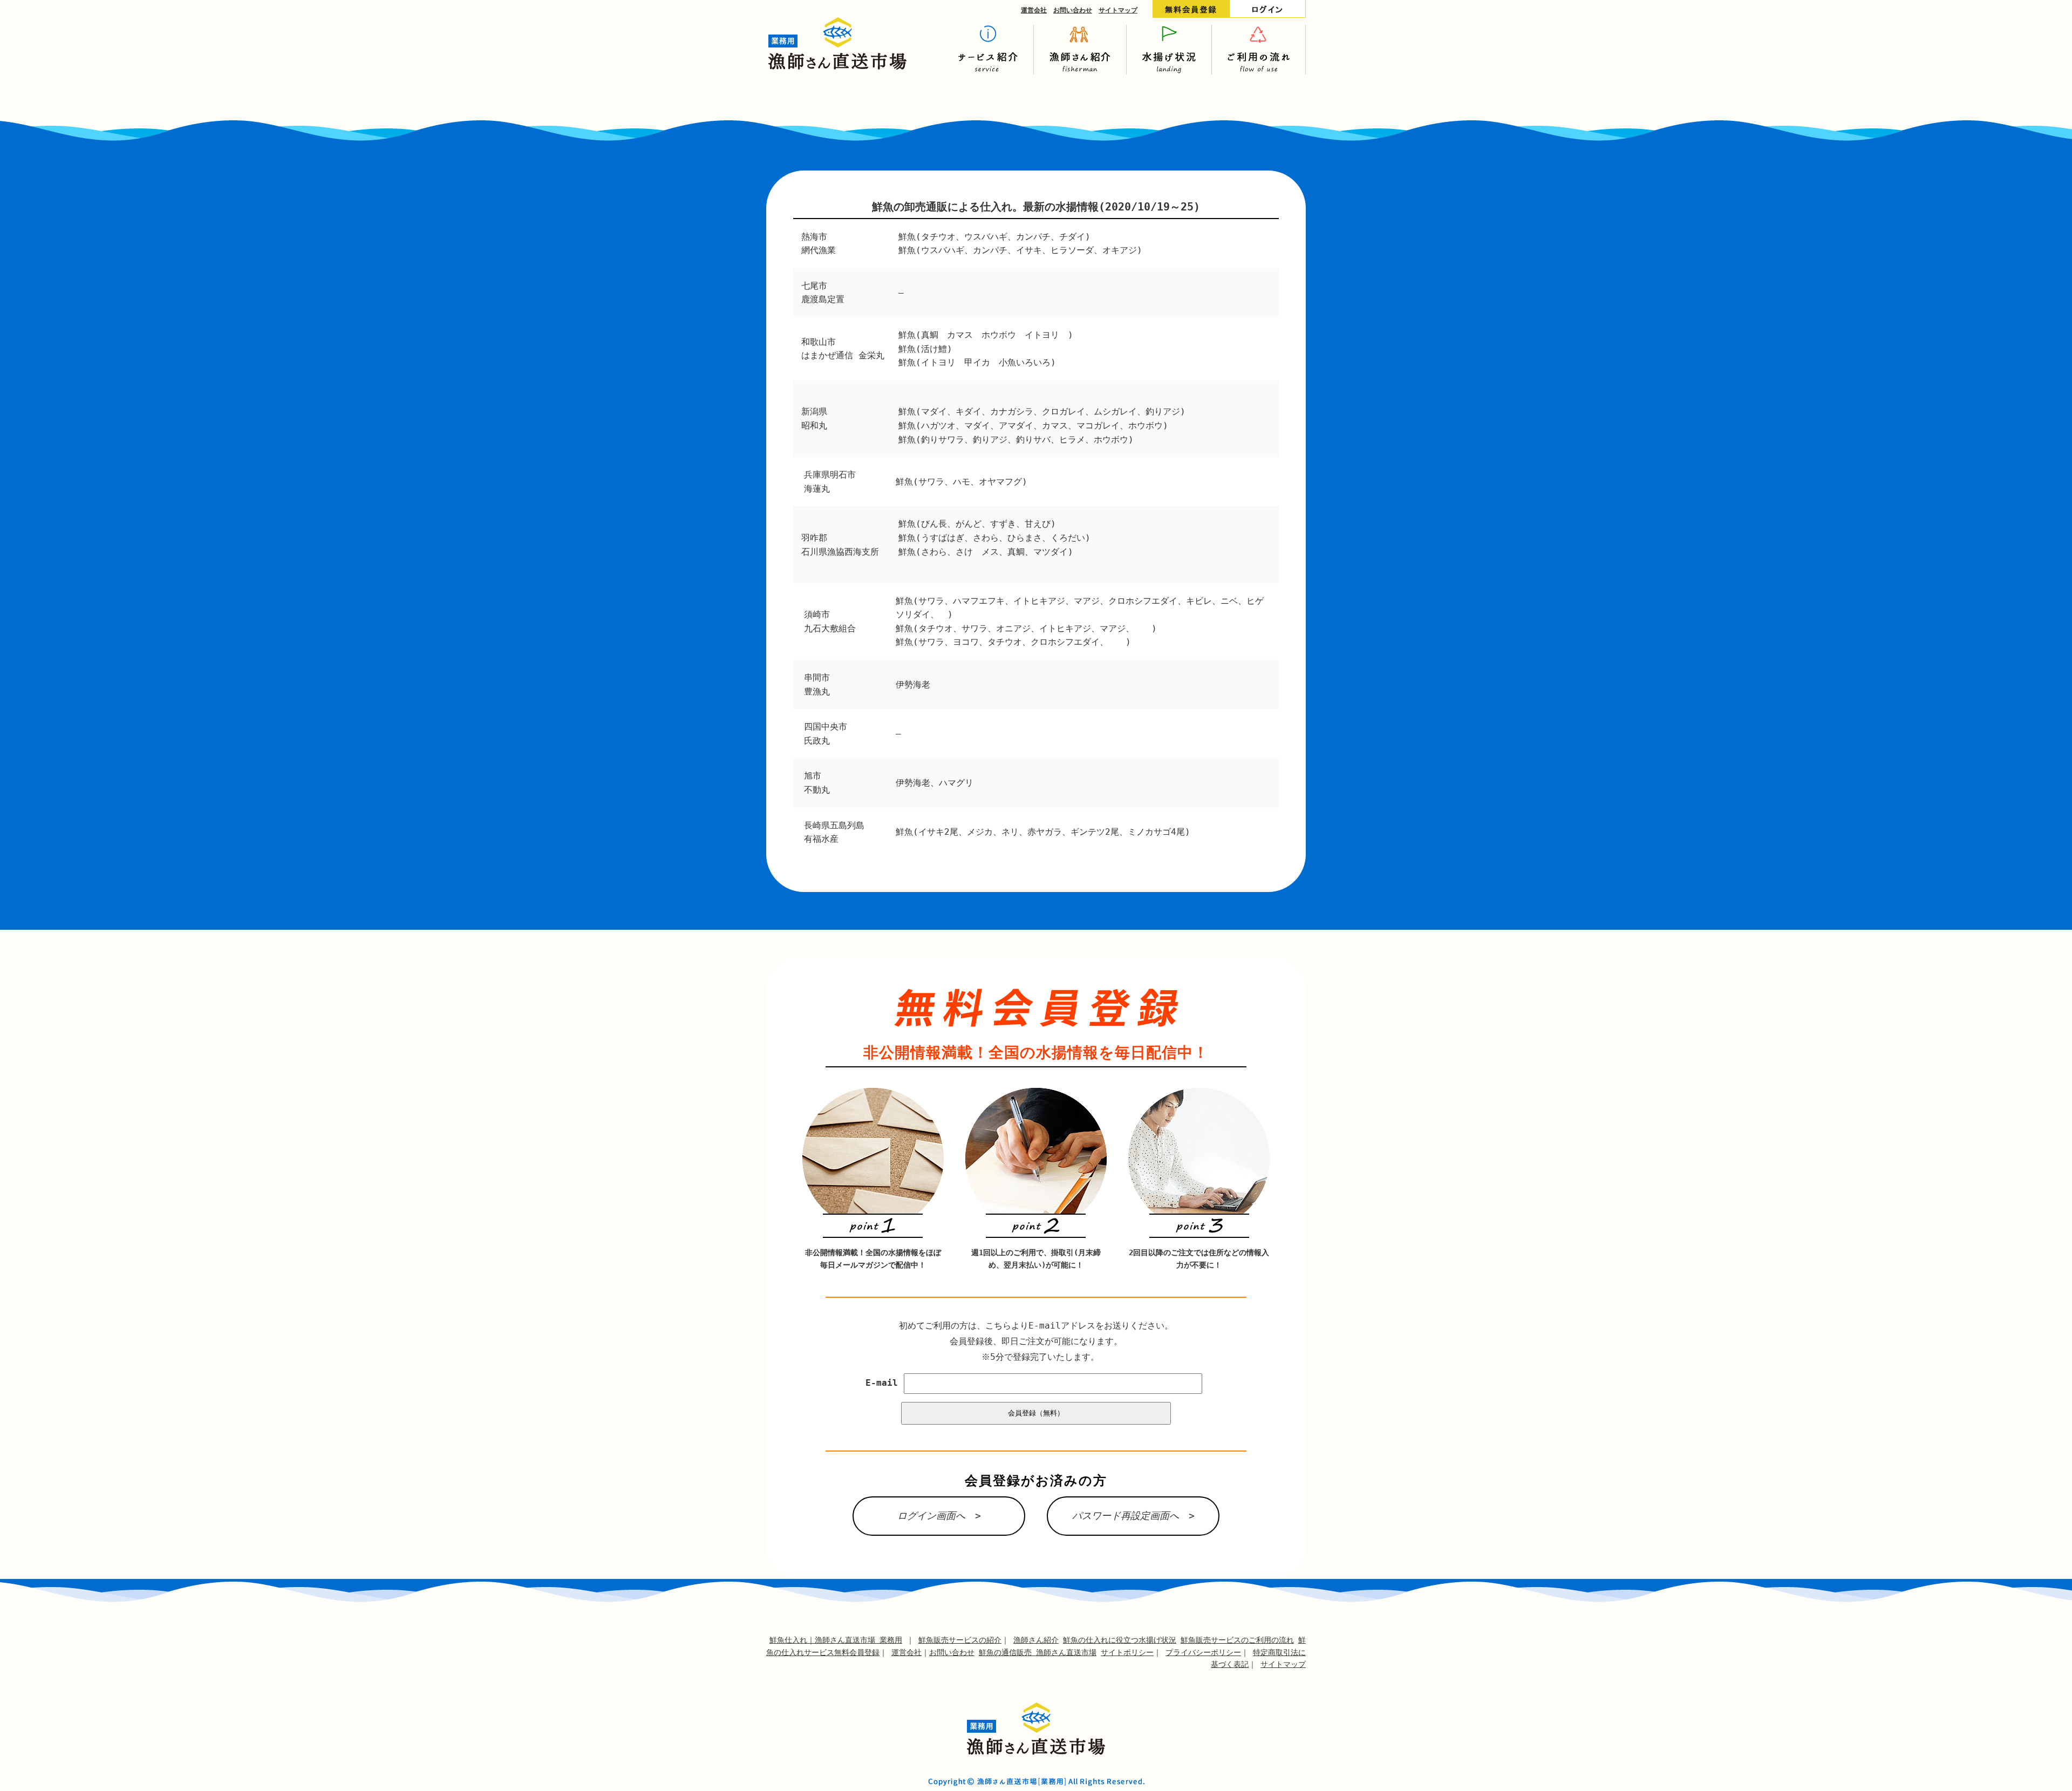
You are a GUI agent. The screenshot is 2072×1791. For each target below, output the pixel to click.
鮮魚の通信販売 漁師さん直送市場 (1038, 1652)
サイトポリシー (1127, 1652)
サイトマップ (1118, 10)
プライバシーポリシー (1203, 1652)
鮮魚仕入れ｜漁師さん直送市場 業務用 (836, 1640)
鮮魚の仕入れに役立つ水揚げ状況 (1120, 1640)
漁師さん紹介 (1036, 1640)
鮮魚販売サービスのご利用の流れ (1237, 1640)
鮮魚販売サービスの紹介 (960, 1640)
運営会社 (1034, 10)
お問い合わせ (1073, 10)
